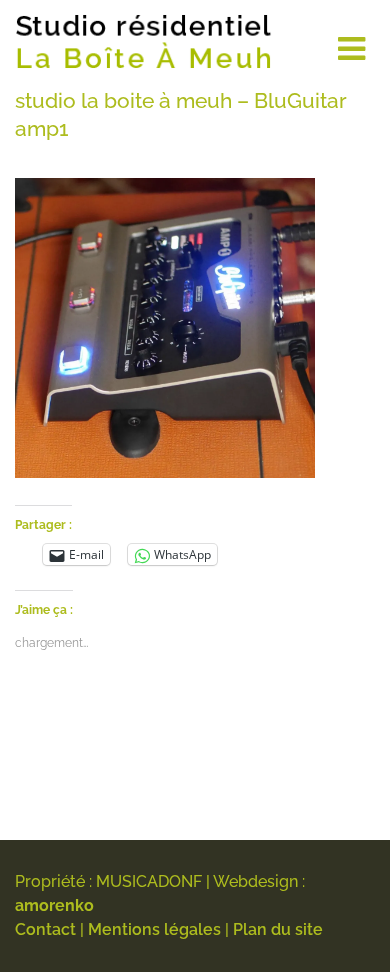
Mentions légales (154, 929)
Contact (45, 929)
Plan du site (278, 929)
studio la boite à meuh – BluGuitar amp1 (181, 114)
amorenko (54, 905)
